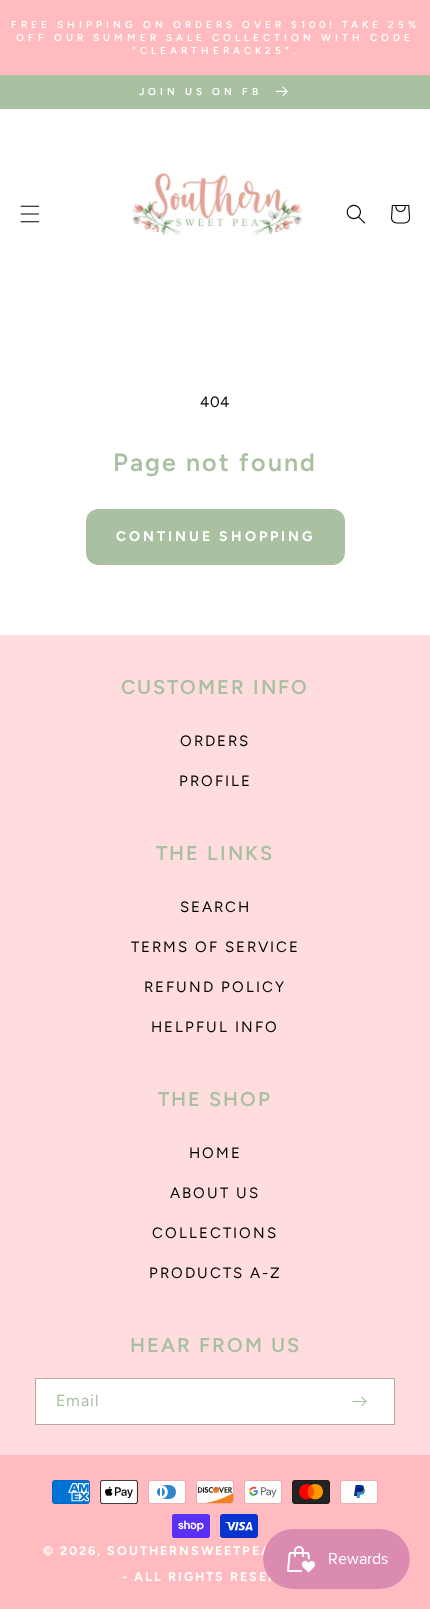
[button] (30, 214)
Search (215, 907)
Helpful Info (215, 1027)
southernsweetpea (189, 1550)
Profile (215, 781)
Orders (215, 741)
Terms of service (215, 947)
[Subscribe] (359, 1401)
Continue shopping (215, 536)
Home (215, 1153)
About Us (215, 1193)
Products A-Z (215, 1273)
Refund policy (215, 987)
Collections (215, 1233)
